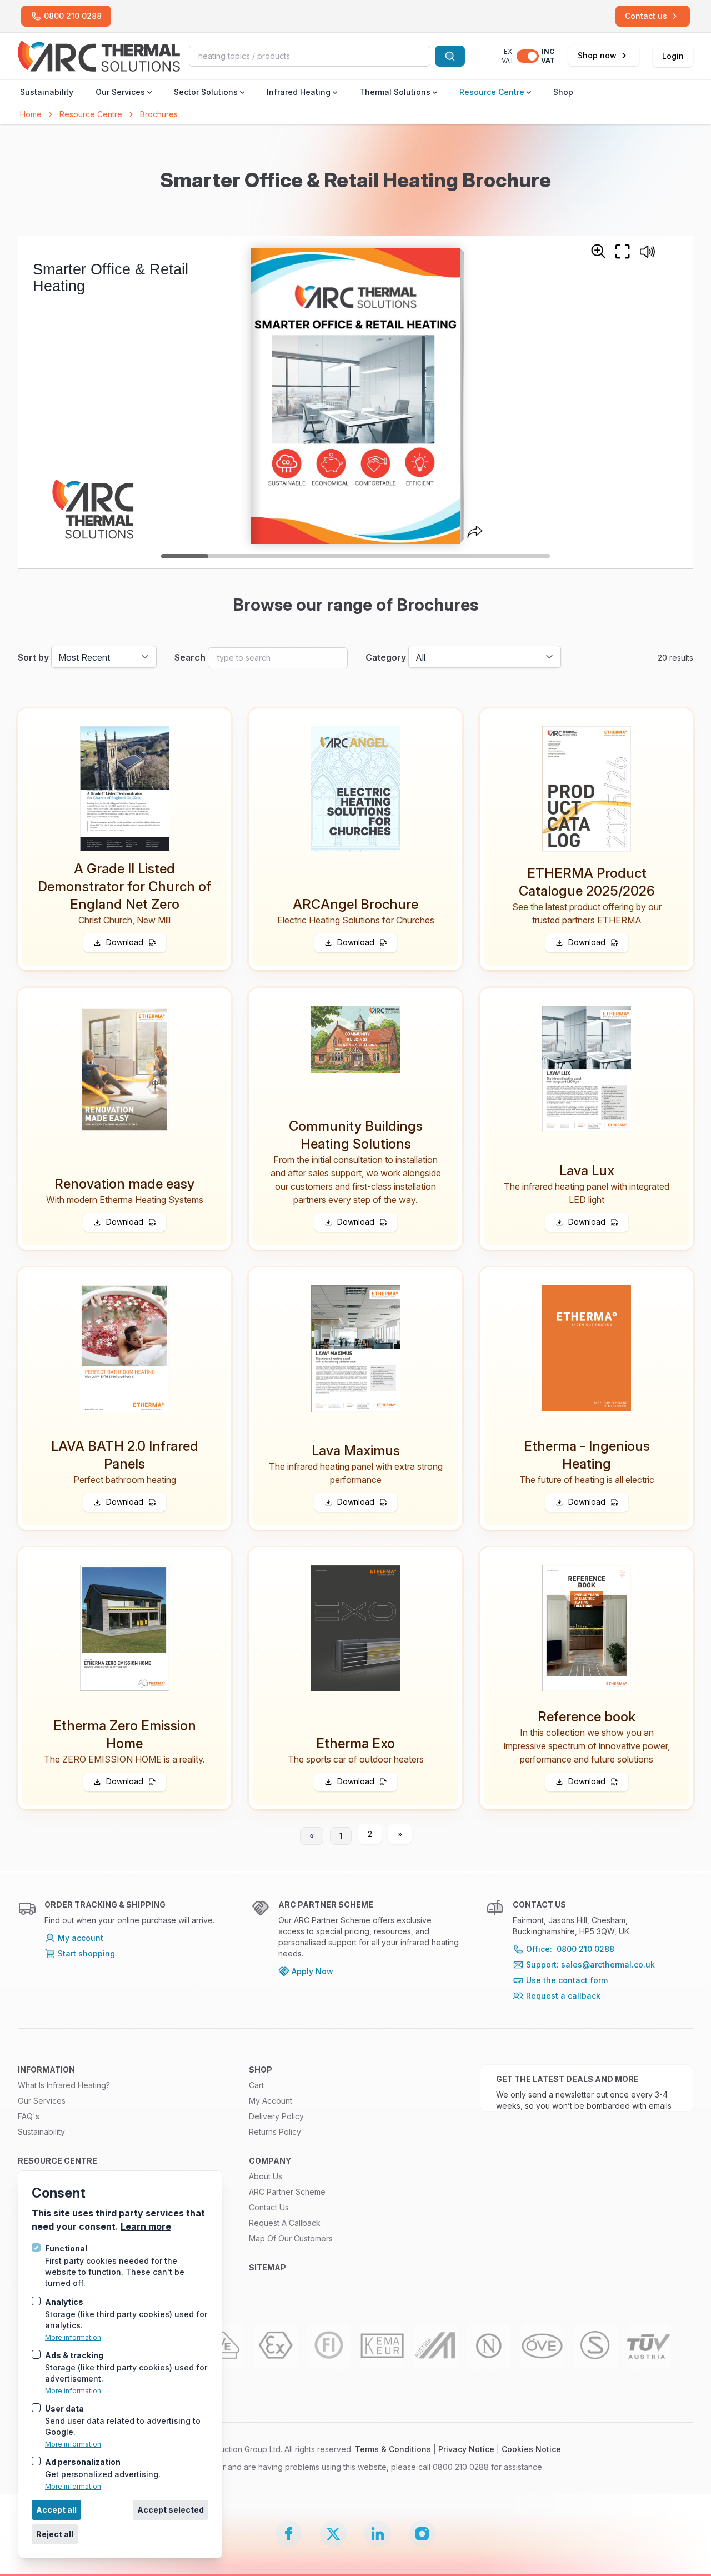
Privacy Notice (466, 2449)
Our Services (120, 92)
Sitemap (267, 2267)
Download (125, 942)
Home (31, 114)
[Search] (450, 56)
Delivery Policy (276, 2116)
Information (46, 2070)
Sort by (33, 657)
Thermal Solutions (395, 92)
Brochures (159, 114)
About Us (266, 2176)
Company (270, 2161)
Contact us (269, 2207)
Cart (256, 2085)
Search (190, 657)
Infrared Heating (299, 92)
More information (73, 2337)
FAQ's (29, 2116)
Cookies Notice (531, 2449)
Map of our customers (291, 2238)
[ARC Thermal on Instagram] (422, 2534)
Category (386, 657)
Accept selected (171, 2510)
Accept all (56, 2510)
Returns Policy (275, 2132)
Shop (563, 92)
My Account (271, 2101)
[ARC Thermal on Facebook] (289, 2534)
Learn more (146, 2226)
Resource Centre (492, 92)
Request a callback (285, 2223)
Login (673, 56)
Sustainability (47, 92)
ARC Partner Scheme (287, 2192)
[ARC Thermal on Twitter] (333, 2534)
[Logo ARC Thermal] (99, 56)
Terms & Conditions (393, 2449)
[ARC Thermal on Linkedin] (378, 2534)
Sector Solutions (206, 92)
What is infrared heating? (64, 2085)
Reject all (55, 2534)
